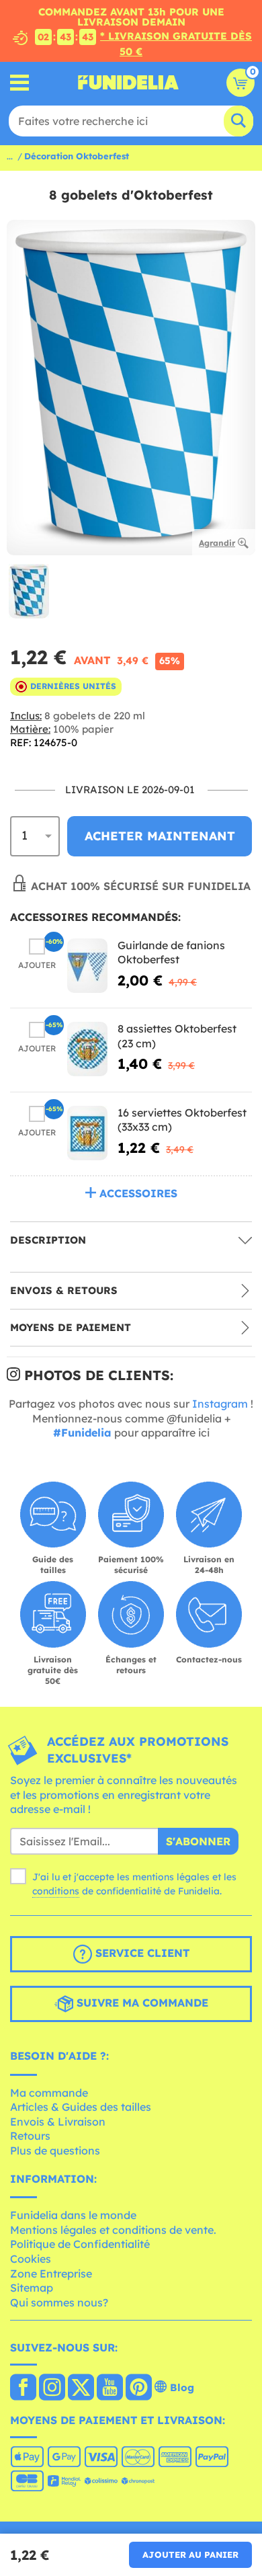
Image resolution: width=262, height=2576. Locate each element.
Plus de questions (55, 2150)
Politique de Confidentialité (80, 2244)
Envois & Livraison (58, 2122)
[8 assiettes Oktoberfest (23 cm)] (87, 1049)
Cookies (31, 2259)
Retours (30, 2136)
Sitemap (32, 2288)
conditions (56, 1891)
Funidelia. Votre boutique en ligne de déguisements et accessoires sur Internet (128, 83)
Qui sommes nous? (59, 2302)
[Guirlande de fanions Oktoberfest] (87, 966)
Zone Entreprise (51, 2273)
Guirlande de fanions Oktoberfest (171, 953)
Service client (141, 1953)
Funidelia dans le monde (73, 2215)
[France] (23, 2388)
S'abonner (198, 1841)
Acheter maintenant (160, 836)
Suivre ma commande (141, 2003)
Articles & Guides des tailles (81, 2107)
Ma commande (49, 2093)
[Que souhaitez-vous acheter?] (20, 82)
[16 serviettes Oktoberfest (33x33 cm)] (87, 1133)
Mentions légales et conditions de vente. (113, 2230)
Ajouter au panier (190, 2554)
